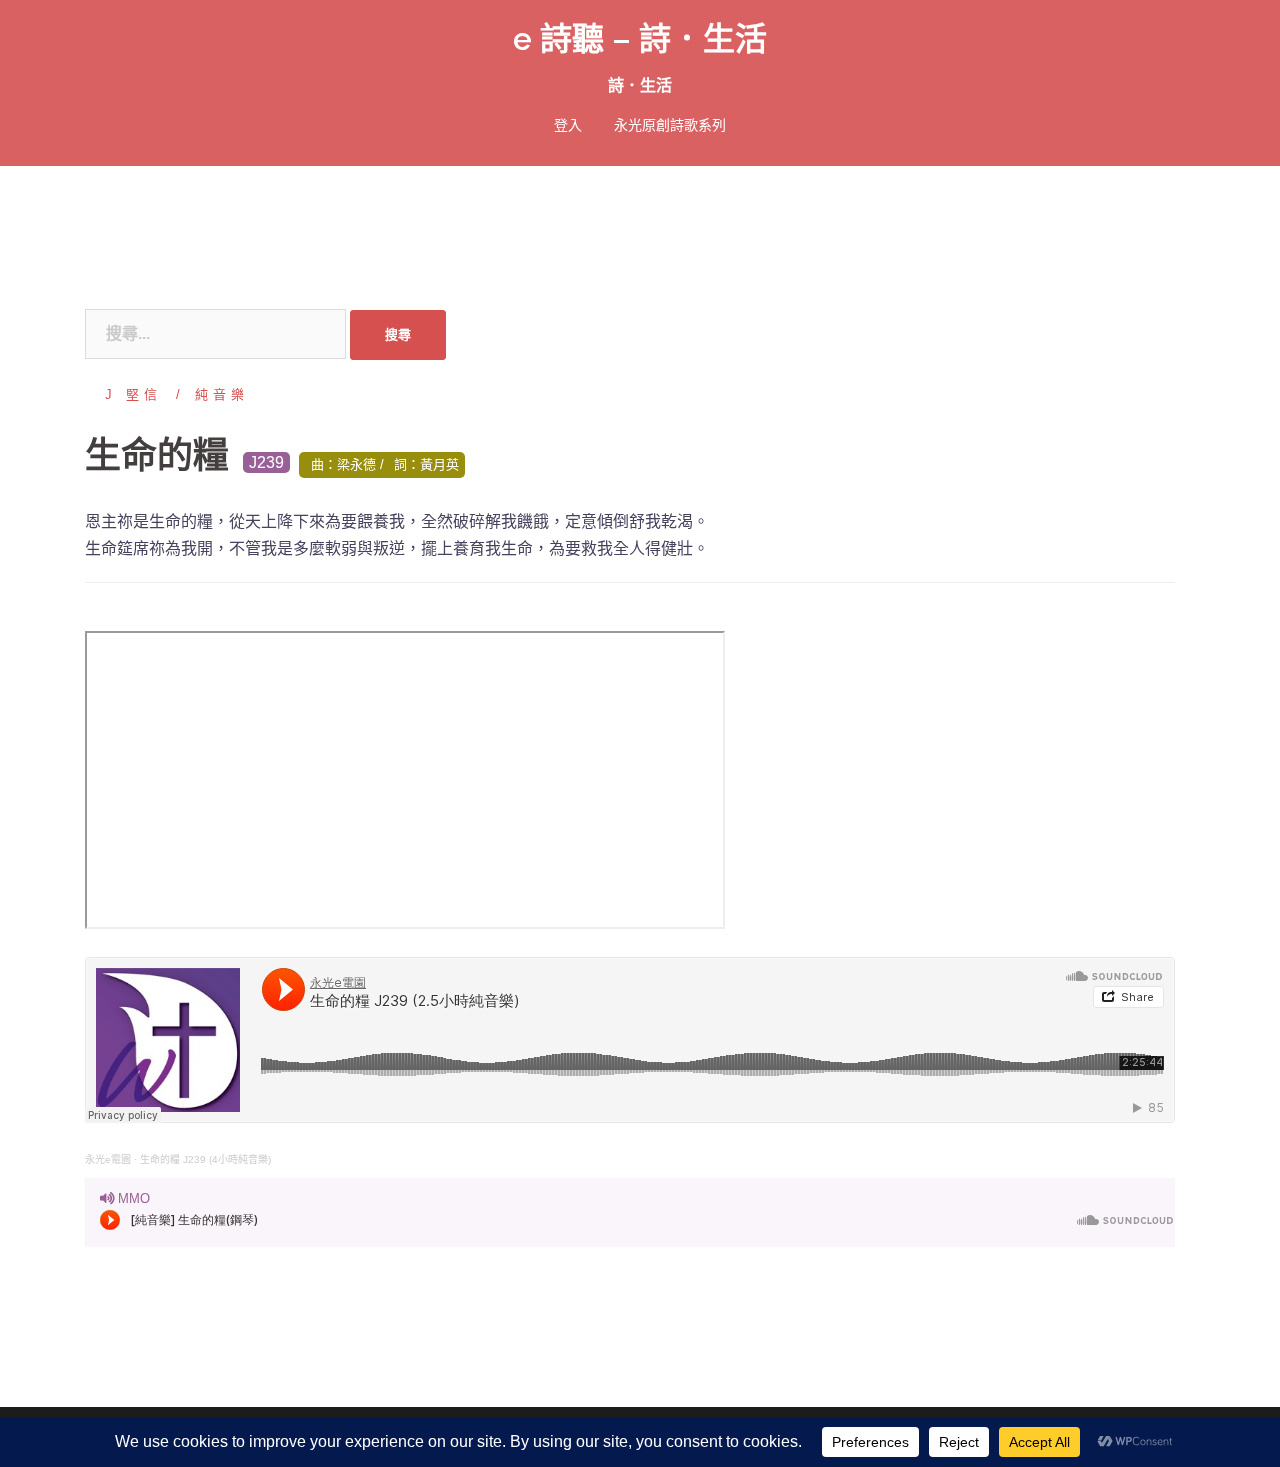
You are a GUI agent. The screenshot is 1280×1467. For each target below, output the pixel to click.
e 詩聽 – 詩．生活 (640, 38)
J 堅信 (133, 394)
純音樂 (222, 394)
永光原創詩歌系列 (670, 125)
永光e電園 (108, 1159)
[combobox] (215, 334)
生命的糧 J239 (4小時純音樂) (205, 1159)
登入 (568, 125)
